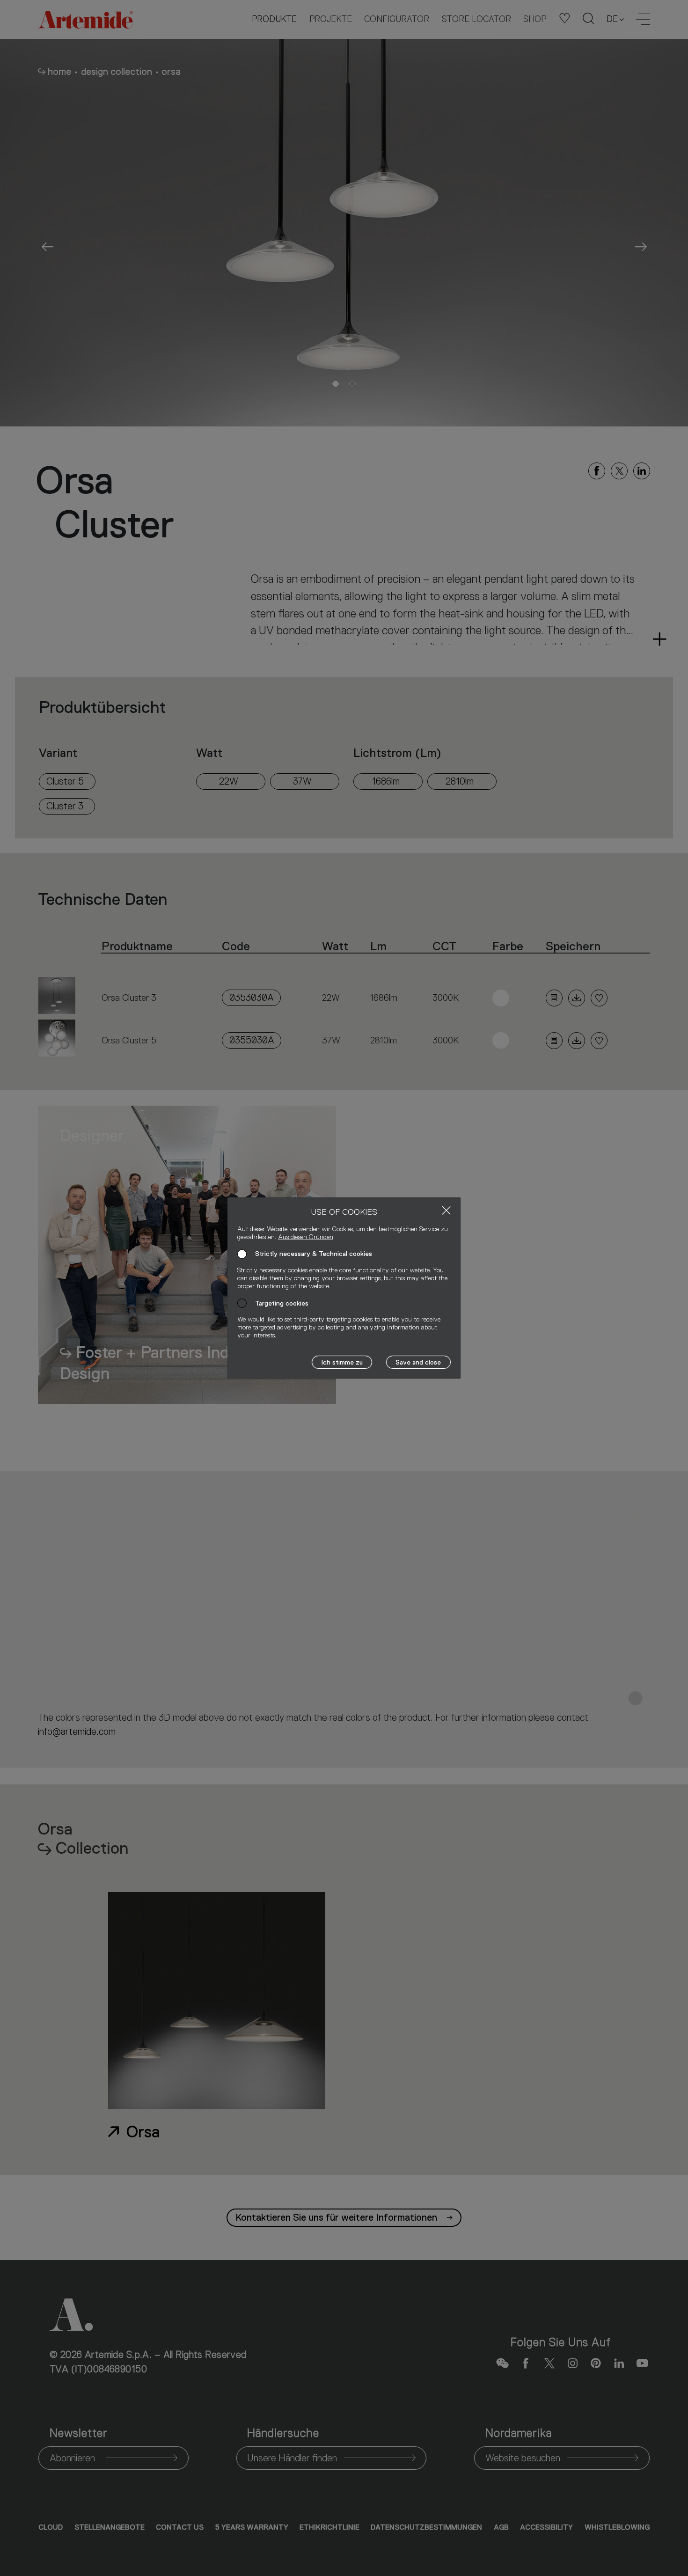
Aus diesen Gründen (306, 1237)
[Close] (446, 1210)
